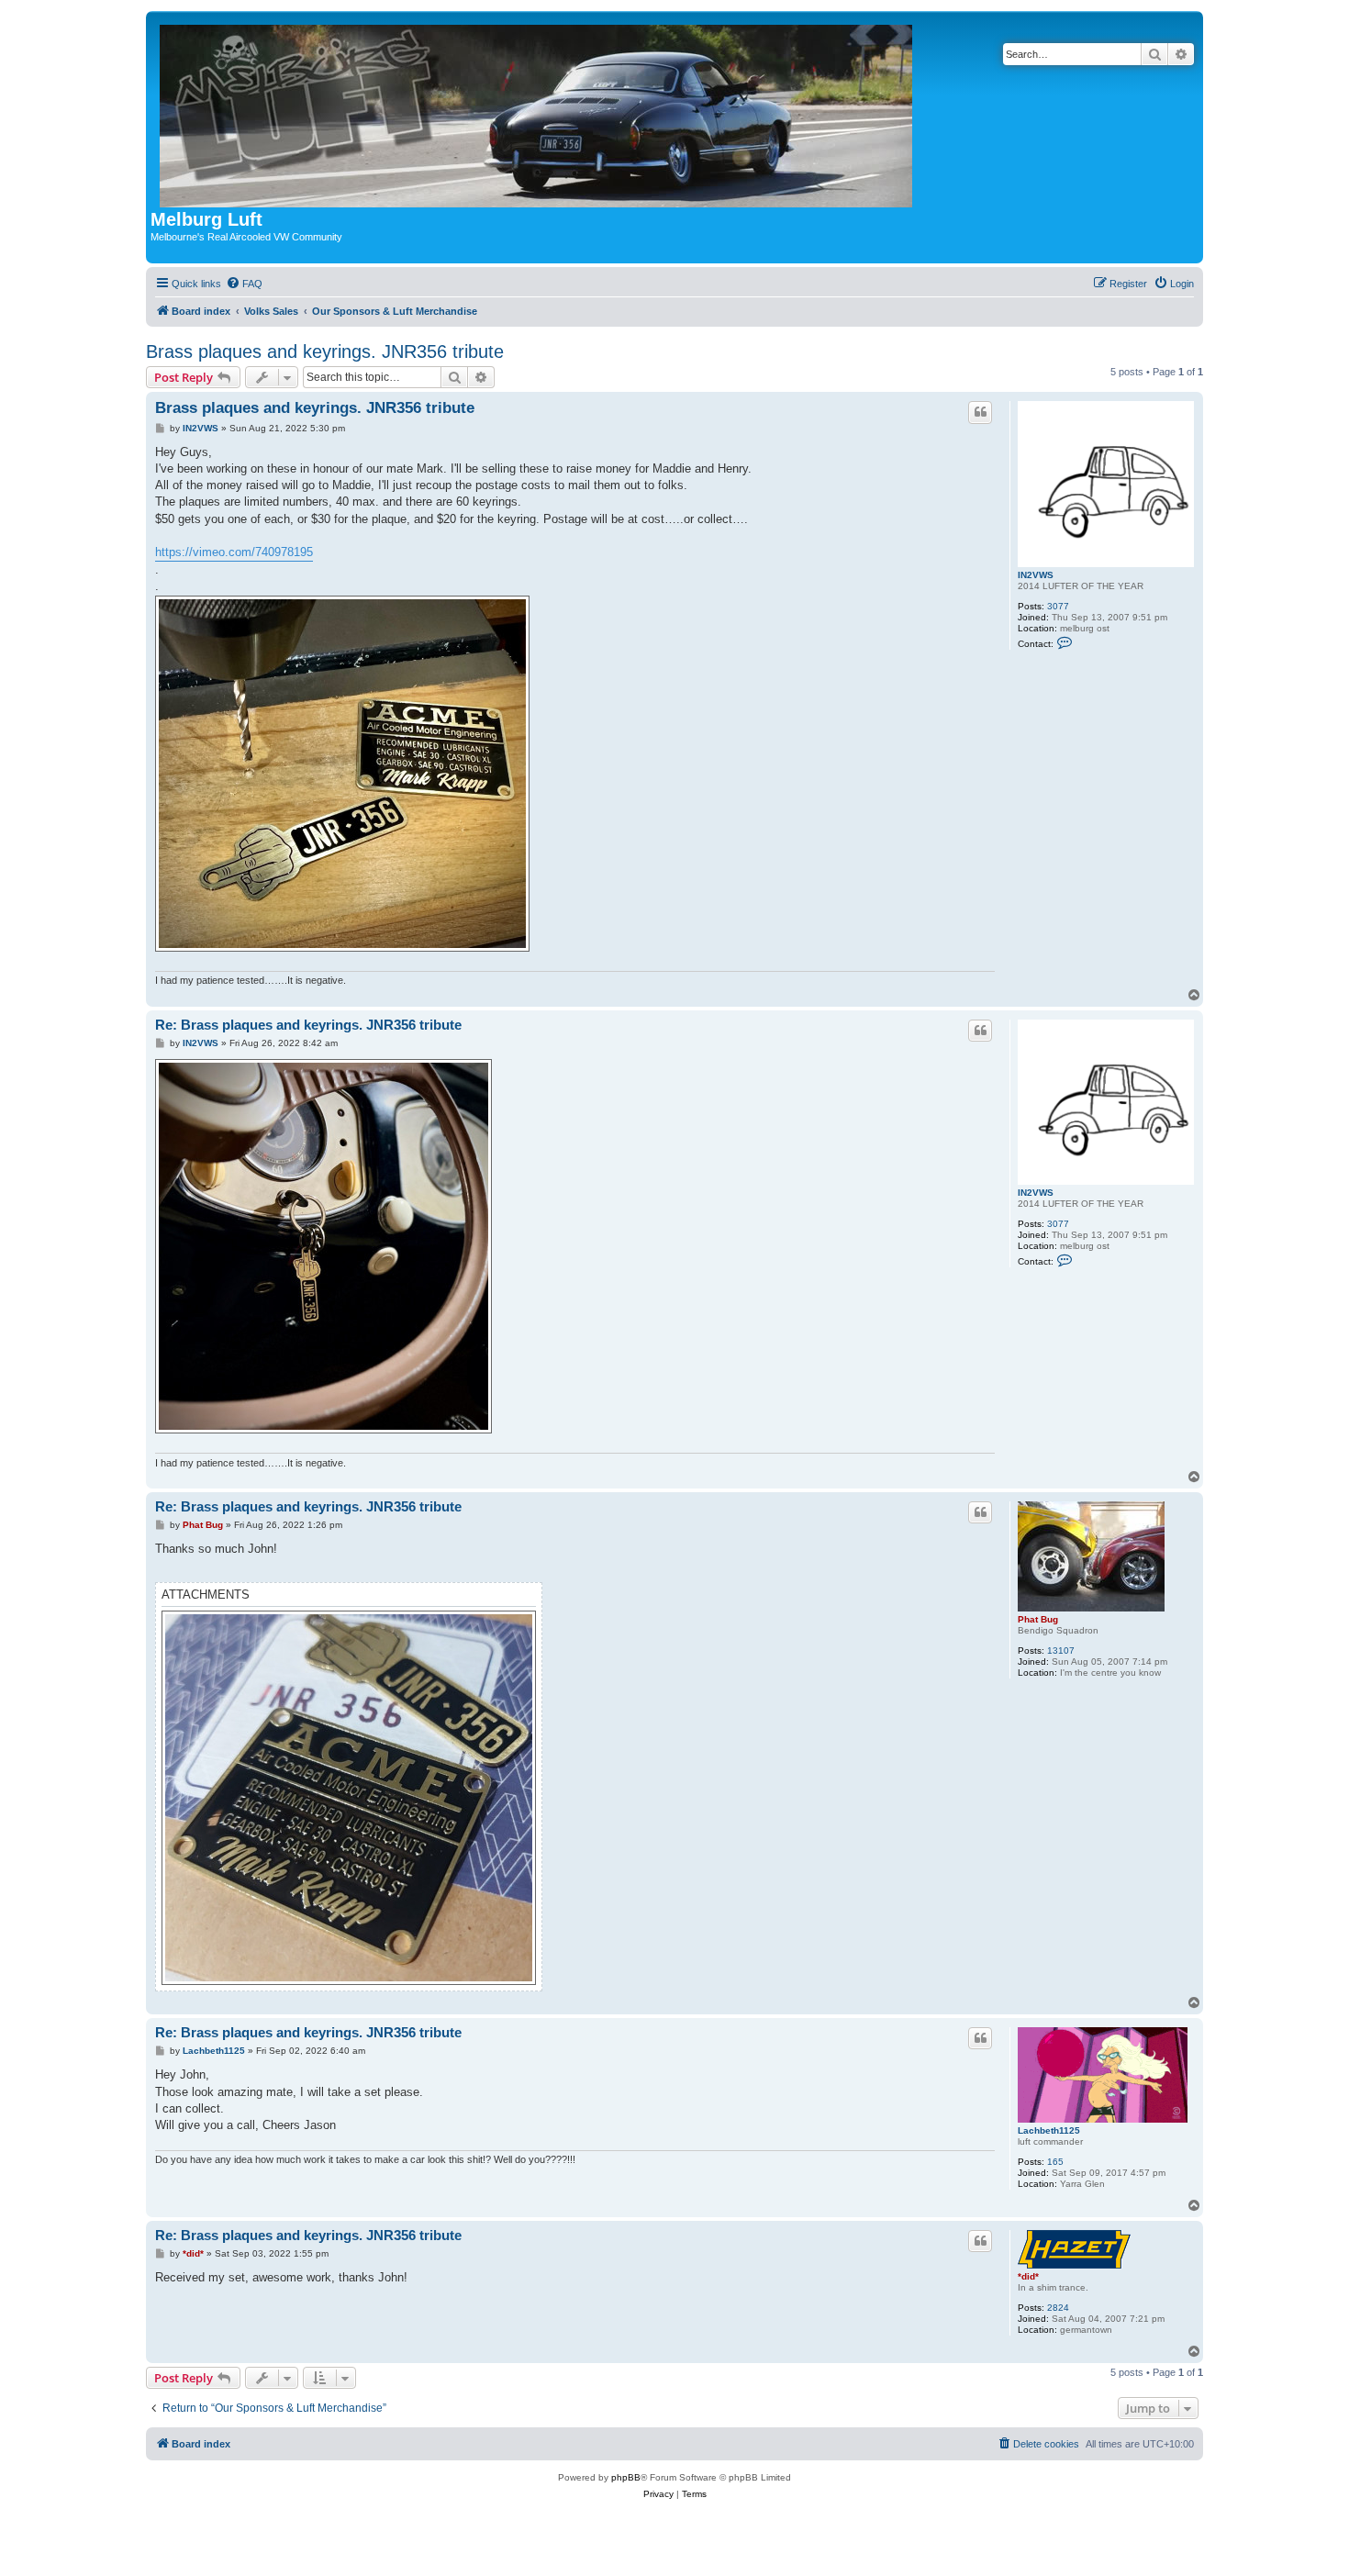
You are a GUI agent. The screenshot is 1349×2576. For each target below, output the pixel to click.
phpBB (626, 2477)
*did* (1028, 2276)
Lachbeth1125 (1049, 2130)
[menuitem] (244, 284)
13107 (1061, 1650)
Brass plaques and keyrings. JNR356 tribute (325, 351)
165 (1055, 2162)
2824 (1058, 2308)
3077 (1058, 606)
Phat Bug (1038, 1619)
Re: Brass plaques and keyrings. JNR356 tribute (308, 1025)
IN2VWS (1036, 575)
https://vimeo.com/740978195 (234, 552)
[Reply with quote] (980, 412)
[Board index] (537, 112)
